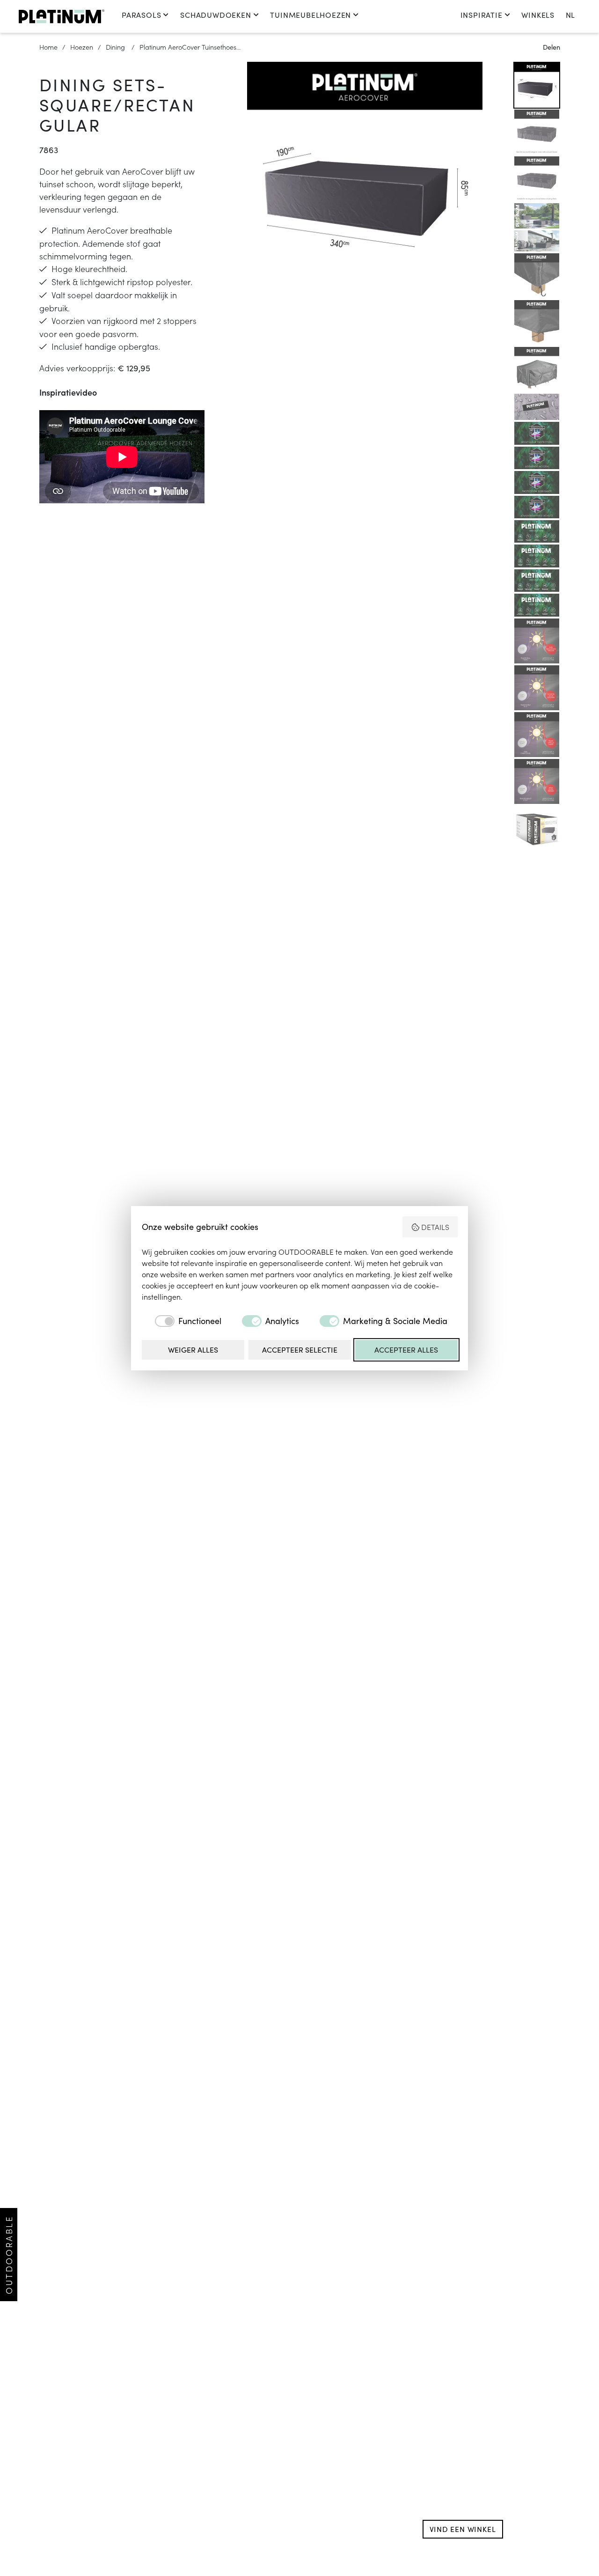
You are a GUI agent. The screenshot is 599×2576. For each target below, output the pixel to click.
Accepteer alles (406, 1350)
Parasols (141, 15)
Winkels (538, 15)
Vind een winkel (463, 2529)
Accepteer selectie (300, 1350)
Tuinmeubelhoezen (310, 15)
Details (435, 1227)
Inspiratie (482, 15)
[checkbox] (182, 1321)
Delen (552, 47)
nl (570, 15)
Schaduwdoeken (215, 15)
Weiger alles (193, 1350)
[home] (62, 16)
